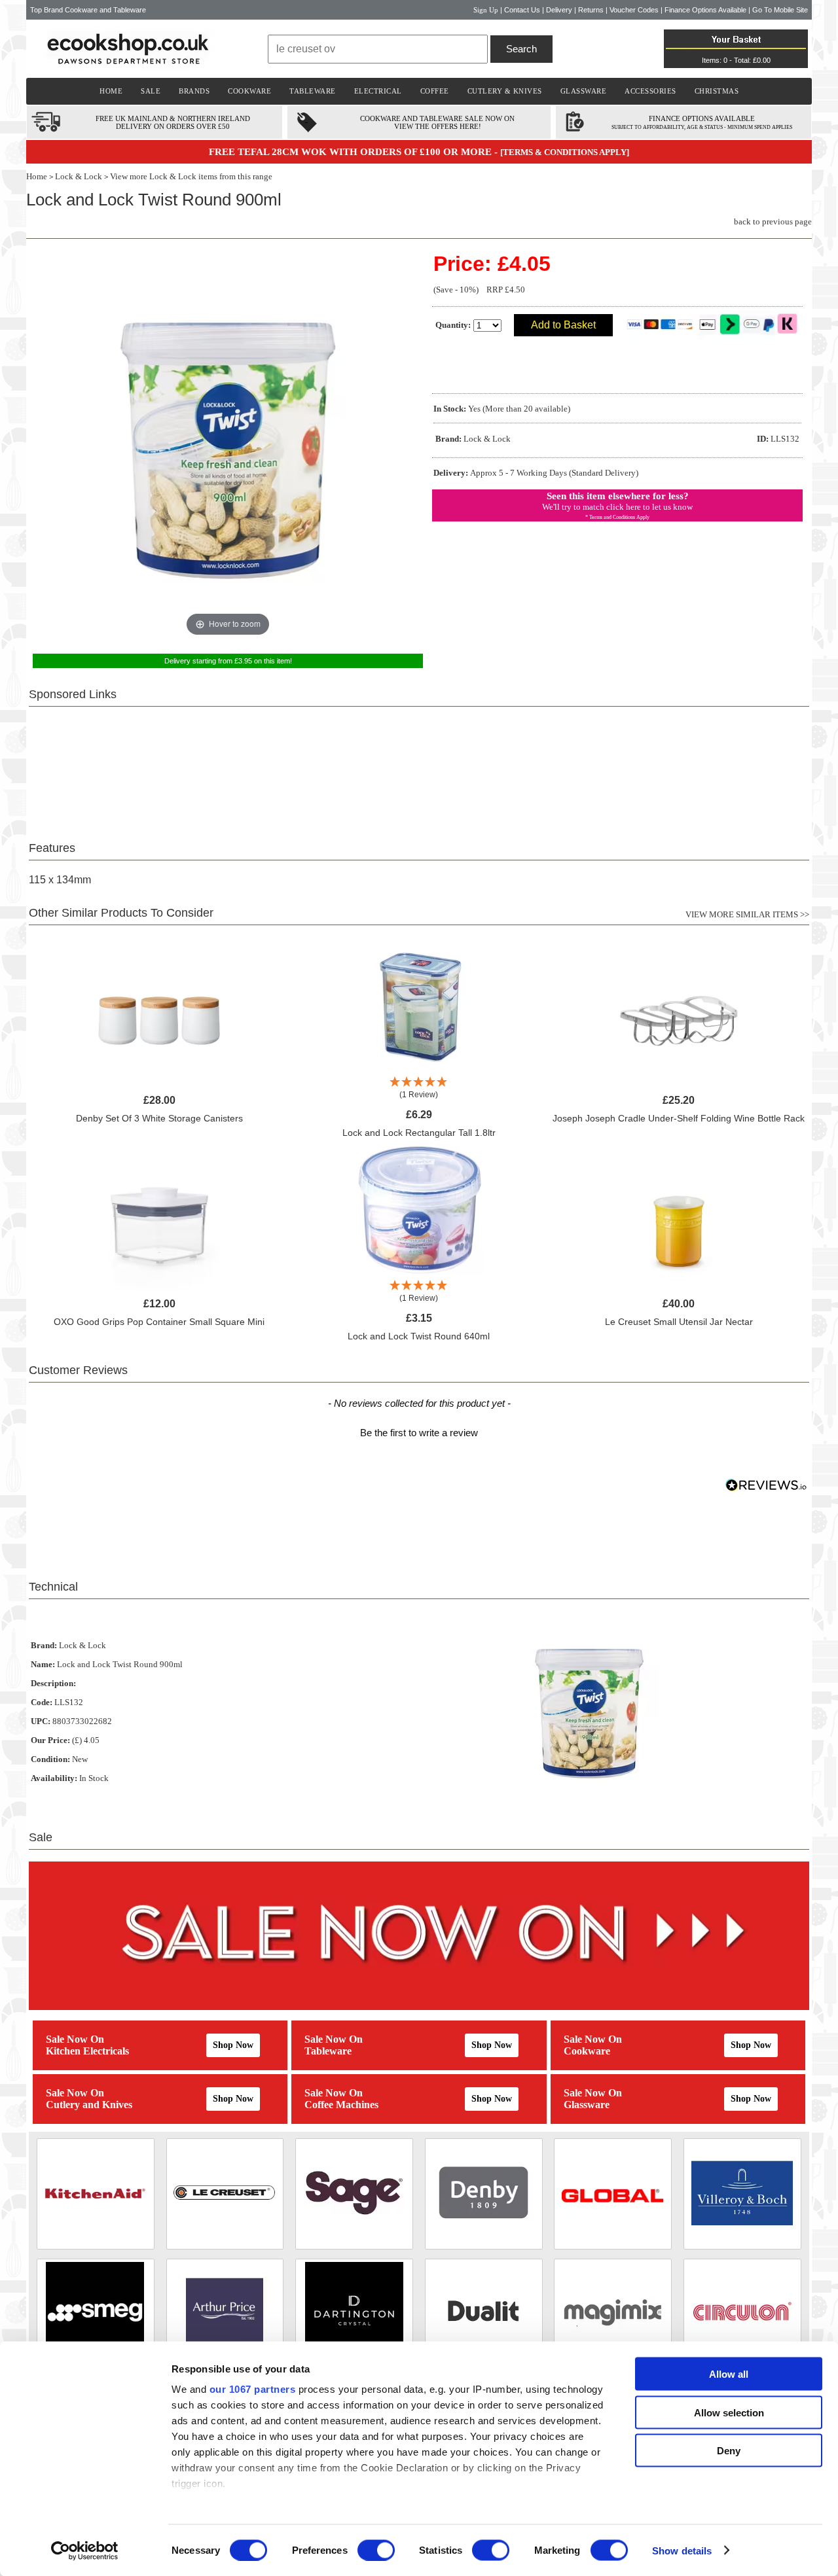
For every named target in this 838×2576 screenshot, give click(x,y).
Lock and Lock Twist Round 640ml (419, 1336)
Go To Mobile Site (780, 10)
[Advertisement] (419, 766)
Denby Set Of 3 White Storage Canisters (159, 1118)
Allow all (729, 2374)
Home (37, 176)
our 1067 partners (253, 2389)
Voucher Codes (634, 10)
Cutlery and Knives (89, 2105)
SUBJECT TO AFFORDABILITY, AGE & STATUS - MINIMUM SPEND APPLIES (702, 127)
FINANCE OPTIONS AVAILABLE (702, 118)
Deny (729, 2451)
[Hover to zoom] (228, 445)
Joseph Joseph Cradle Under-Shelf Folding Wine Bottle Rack (679, 1118)
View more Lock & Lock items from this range (191, 176)
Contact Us (522, 10)
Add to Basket (563, 325)
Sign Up (486, 10)
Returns (591, 10)
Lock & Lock (79, 176)
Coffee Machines (341, 2105)
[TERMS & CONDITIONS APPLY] (565, 152)
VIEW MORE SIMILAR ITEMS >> (747, 914)
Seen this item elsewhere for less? (618, 496)
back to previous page (773, 221)
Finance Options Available (705, 10)
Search (521, 49)
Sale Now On (75, 2039)
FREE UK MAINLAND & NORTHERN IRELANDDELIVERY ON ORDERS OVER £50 (173, 122)
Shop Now (233, 2045)
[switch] (376, 2550)
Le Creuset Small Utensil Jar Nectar (679, 1322)
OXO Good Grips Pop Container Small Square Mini (159, 1322)
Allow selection (729, 2412)
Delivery (559, 10)
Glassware (587, 2105)
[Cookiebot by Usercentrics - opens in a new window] (85, 2550)
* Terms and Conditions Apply (617, 517)
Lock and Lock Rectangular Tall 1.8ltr (419, 1133)
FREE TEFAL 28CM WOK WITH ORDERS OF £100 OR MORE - (355, 152)
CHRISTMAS (717, 91)
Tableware (328, 2051)
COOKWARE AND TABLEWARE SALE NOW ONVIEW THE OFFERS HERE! (437, 122)
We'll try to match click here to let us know (617, 507)
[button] (419, 1431)
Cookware (587, 2051)
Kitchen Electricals (87, 2051)
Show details (682, 2550)
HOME (111, 91)
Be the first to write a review (419, 1433)
